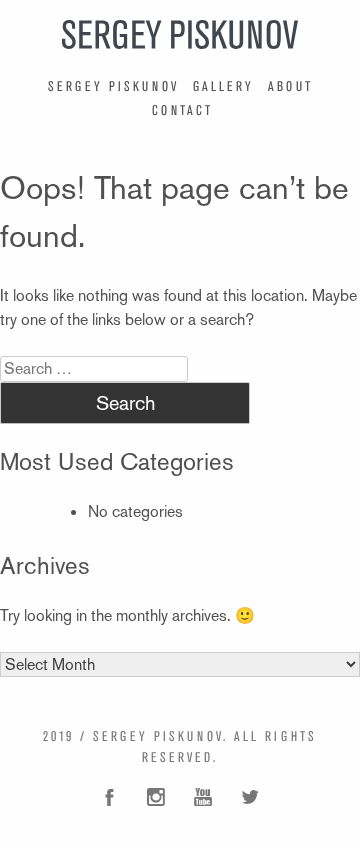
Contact (182, 110)
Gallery (223, 86)
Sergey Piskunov (113, 86)
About (290, 86)
